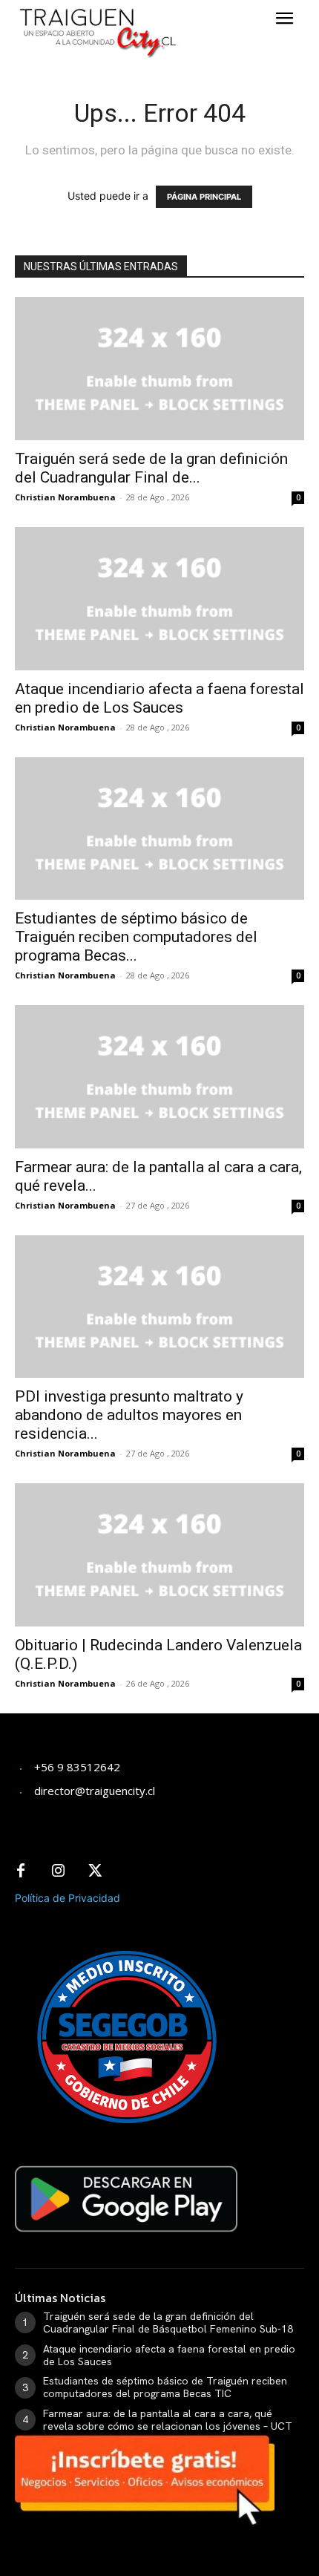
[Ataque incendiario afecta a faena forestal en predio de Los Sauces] (159, 599)
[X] (95, 1871)
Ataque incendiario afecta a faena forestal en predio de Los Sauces (159, 698)
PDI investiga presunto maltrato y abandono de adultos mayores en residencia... (129, 1415)
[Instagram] (58, 1871)
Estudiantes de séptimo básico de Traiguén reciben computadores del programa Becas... (136, 937)
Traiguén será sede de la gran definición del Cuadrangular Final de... (151, 468)
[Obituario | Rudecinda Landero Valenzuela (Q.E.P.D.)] (159, 1555)
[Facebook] (21, 1871)
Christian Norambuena (65, 497)
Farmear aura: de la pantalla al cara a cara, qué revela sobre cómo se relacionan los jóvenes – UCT (168, 2420)
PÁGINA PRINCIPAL (204, 197)
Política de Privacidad (68, 1898)
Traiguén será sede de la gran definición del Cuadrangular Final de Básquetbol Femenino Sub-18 (168, 2322)
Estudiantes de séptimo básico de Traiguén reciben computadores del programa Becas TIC (165, 2387)
